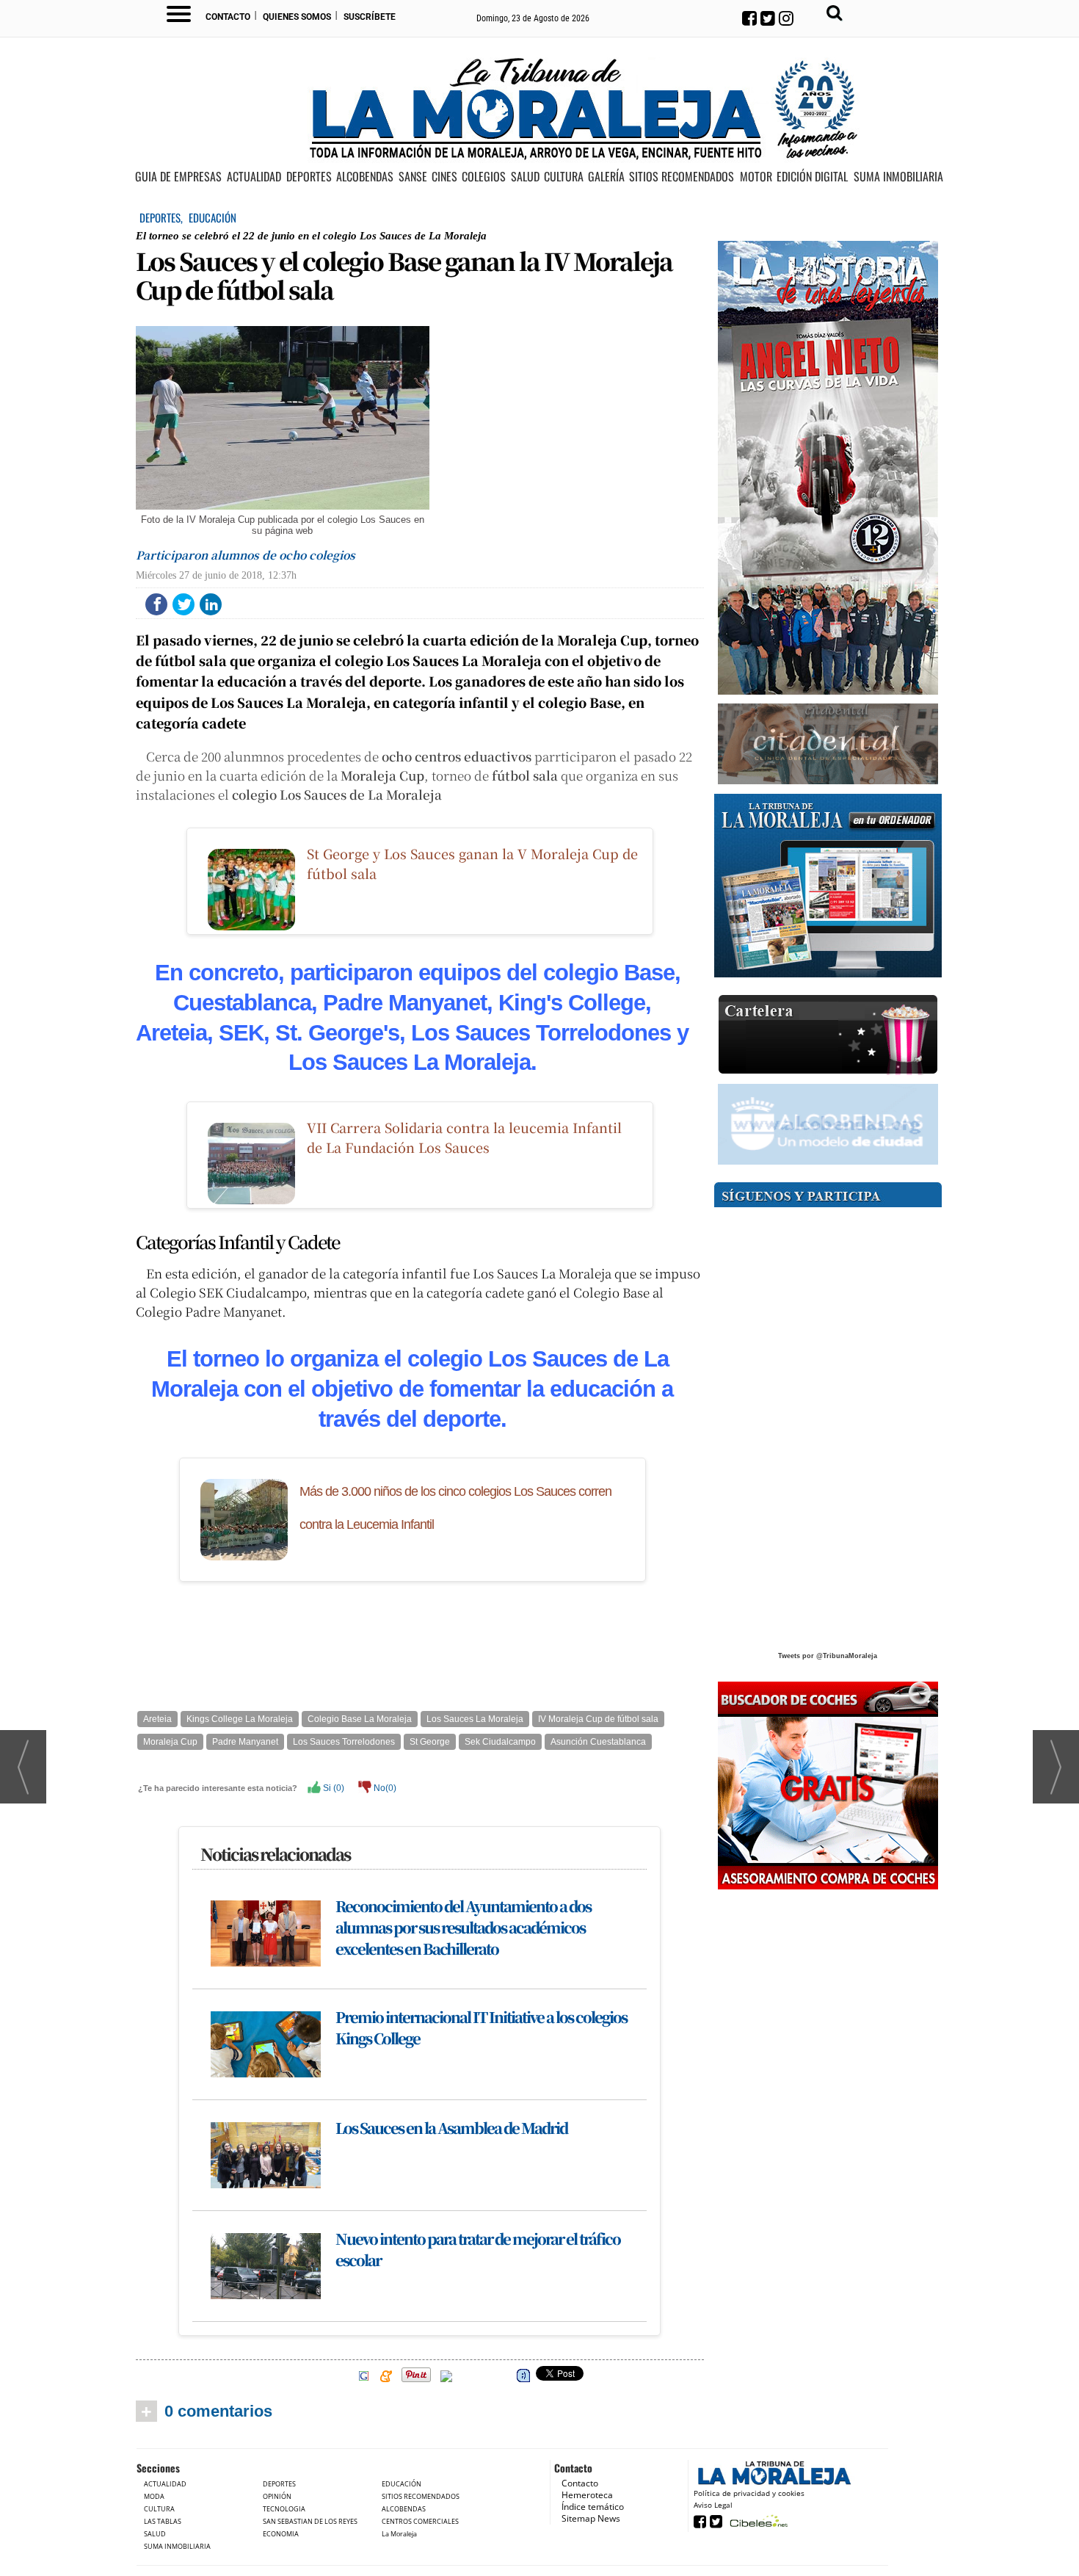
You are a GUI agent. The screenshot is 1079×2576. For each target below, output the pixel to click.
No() (384, 1788)
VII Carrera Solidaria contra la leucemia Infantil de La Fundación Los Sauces (464, 1137)
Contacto (228, 17)
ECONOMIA (281, 2534)
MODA (154, 2496)
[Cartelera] (828, 1035)
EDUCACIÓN (212, 217)
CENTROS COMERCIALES (420, 2521)
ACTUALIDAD (254, 177)
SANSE (413, 177)
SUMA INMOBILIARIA (898, 177)
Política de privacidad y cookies (749, 2493)
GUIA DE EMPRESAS (178, 177)
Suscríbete (370, 17)
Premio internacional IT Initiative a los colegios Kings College (481, 2027)
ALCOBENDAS (365, 177)
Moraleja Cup (170, 1742)
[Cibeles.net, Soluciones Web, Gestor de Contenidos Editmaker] (757, 2521)
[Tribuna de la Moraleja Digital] (828, 886)
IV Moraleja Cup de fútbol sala (598, 1719)
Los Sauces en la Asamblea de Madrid (451, 2128)
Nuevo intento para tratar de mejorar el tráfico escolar (478, 2249)
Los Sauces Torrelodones (344, 1742)
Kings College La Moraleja (240, 1719)
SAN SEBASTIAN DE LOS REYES (310, 2521)
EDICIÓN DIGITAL (812, 177)
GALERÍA (606, 177)
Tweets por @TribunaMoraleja (828, 1656)
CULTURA (564, 177)
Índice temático (593, 2507)
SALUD (525, 177)
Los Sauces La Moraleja (475, 1719)
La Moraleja (399, 2534)
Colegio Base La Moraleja (360, 1719)
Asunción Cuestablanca (598, 1742)
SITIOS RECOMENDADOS (682, 177)
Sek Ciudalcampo (500, 1742)
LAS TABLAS (163, 2521)
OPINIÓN (277, 2496)
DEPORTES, (162, 217)
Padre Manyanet (245, 1742)
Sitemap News (591, 2518)
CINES (444, 177)
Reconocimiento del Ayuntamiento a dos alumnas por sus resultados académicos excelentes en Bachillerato (463, 1927)
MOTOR (756, 177)
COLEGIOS (484, 177)
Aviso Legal (713, 2505)
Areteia (157, 1719)
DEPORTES (309, 177)
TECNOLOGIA (284, 2509)
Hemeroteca (587, 2495)
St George (430, 1742)
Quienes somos (297, 17)
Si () (333, 1788)
